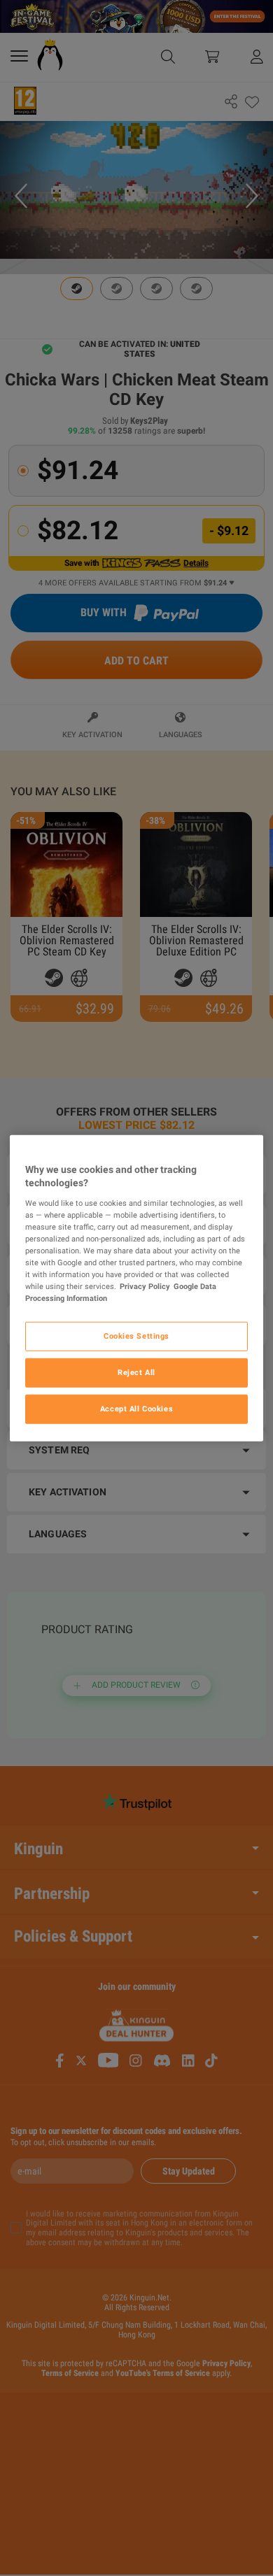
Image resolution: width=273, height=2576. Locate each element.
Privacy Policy (145, 1286)
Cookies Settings (136, 1336)
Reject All (136, 1372)
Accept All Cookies (136, 1409)
